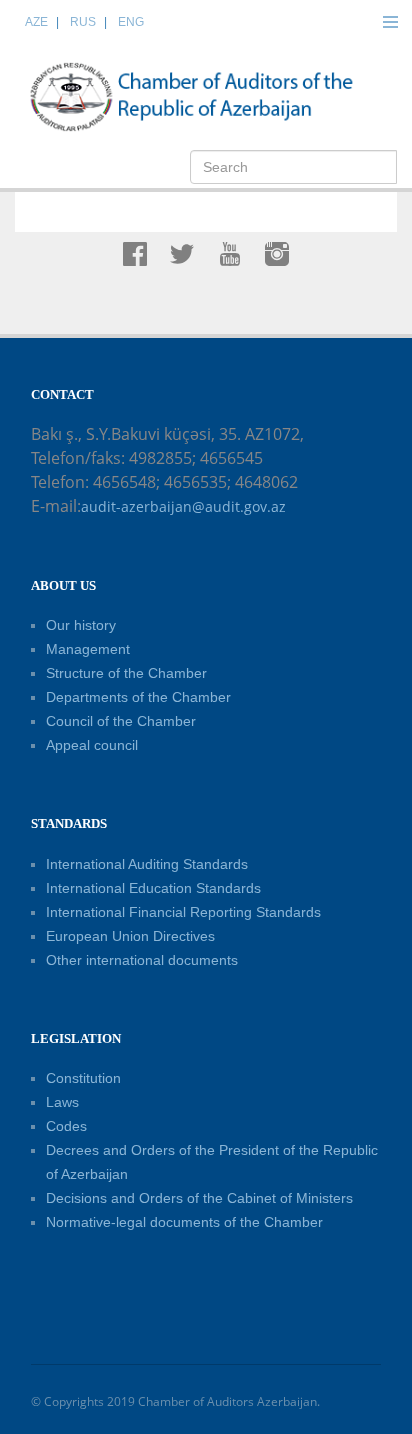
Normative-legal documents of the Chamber (184, 1222)
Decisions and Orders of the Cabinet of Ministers (199, 1198)
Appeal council (92, 745)
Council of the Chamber (121, 721)
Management (88, 649)
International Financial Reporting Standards (183, 912)
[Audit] (211, 96)
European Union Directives (130, 936)
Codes (66, 1126)
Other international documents (142, 960)
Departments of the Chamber (138, 697)
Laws (62, 1102)
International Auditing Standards (147, 864)
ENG (131, 22)
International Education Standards (153, 888)
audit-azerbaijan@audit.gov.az (183, 506)
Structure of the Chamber (126, 673)
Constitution (83, 1078)
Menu (390, 22)
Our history (81, 625)
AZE (36, 22)
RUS (83, 22)
